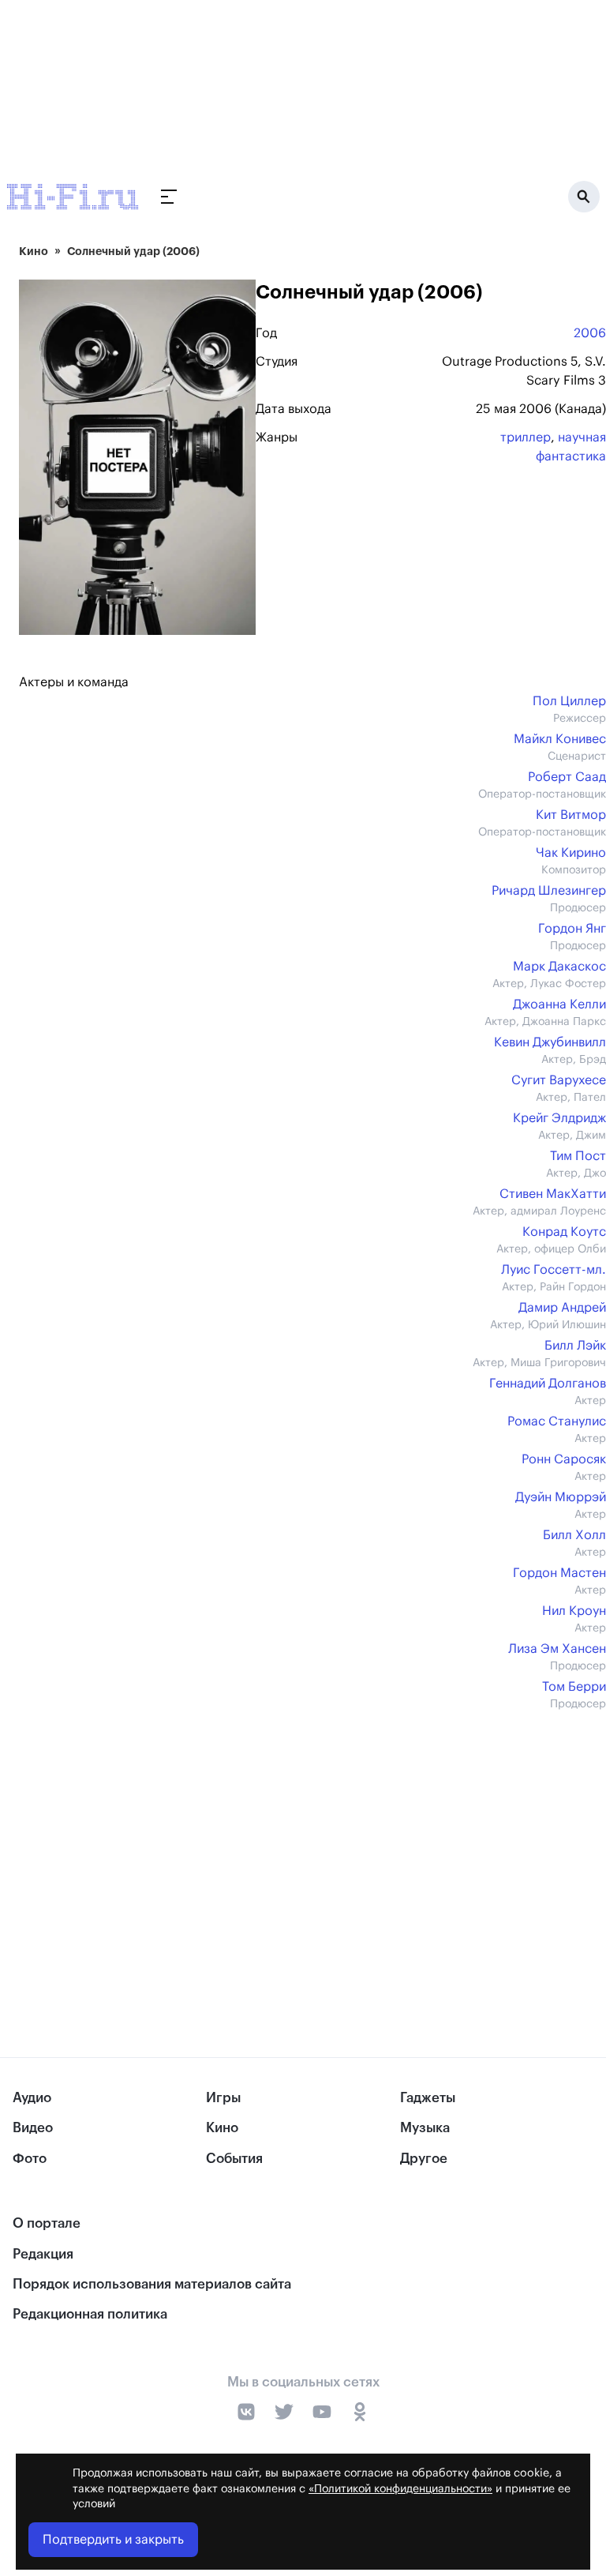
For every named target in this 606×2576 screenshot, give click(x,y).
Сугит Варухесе (559, 1080)
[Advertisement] (312, 1851)
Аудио (32, 2098)
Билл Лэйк (575, 1346)
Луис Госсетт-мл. (554, 1270)
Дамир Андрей (562, 1308)
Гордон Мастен (559, 1573)
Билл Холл (574, 1535)
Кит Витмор (571, 815)
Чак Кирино (571, 853)
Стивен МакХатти (553, 1194)
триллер (526, 437)
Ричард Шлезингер (549, 891)
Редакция (43, 2254)
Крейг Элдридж (559, 1118)
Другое (424, 2159)
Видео (33, 2128)
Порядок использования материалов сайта (152, 2284)
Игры (223, 2098)
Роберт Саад (567, 777)
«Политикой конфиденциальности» (400, 2489)
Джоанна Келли (559, 1004)
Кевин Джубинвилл (550, 1042)
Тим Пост (578, 1156)
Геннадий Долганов (548, 1384)
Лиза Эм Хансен (557, 1649)
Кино (34, 251)
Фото (30, 2159)
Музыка (425, 2128)
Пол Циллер (569, 701)
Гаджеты (428, 2098)
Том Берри (574, 1687)
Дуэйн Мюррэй (561, 1497)
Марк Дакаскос (559, 967)
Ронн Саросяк (564, 1459)
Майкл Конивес (560, 739)
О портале (47, 2223)
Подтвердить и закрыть (113, 2540)
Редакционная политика (90, 2314)
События (234, 2159)
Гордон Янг (572, 929)
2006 (590, 333)
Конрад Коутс (564, 1232)
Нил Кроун (574, 1611)
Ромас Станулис (557, 1421)
